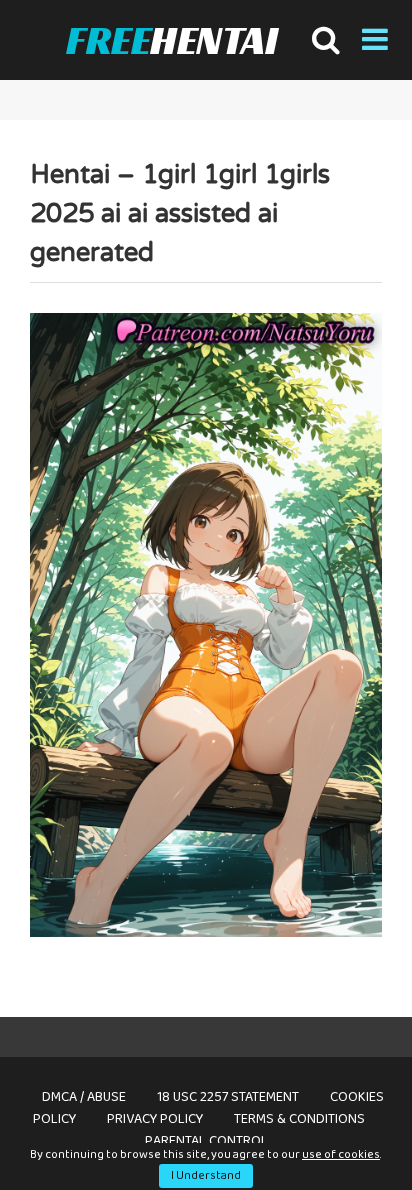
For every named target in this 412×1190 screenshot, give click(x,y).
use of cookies (341, 1154)
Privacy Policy (155, 1119)
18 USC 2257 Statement (228, 1097)
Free (171, 40)
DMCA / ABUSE (84, 1097)
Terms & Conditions (299, 1119)
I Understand (206, 1175)
